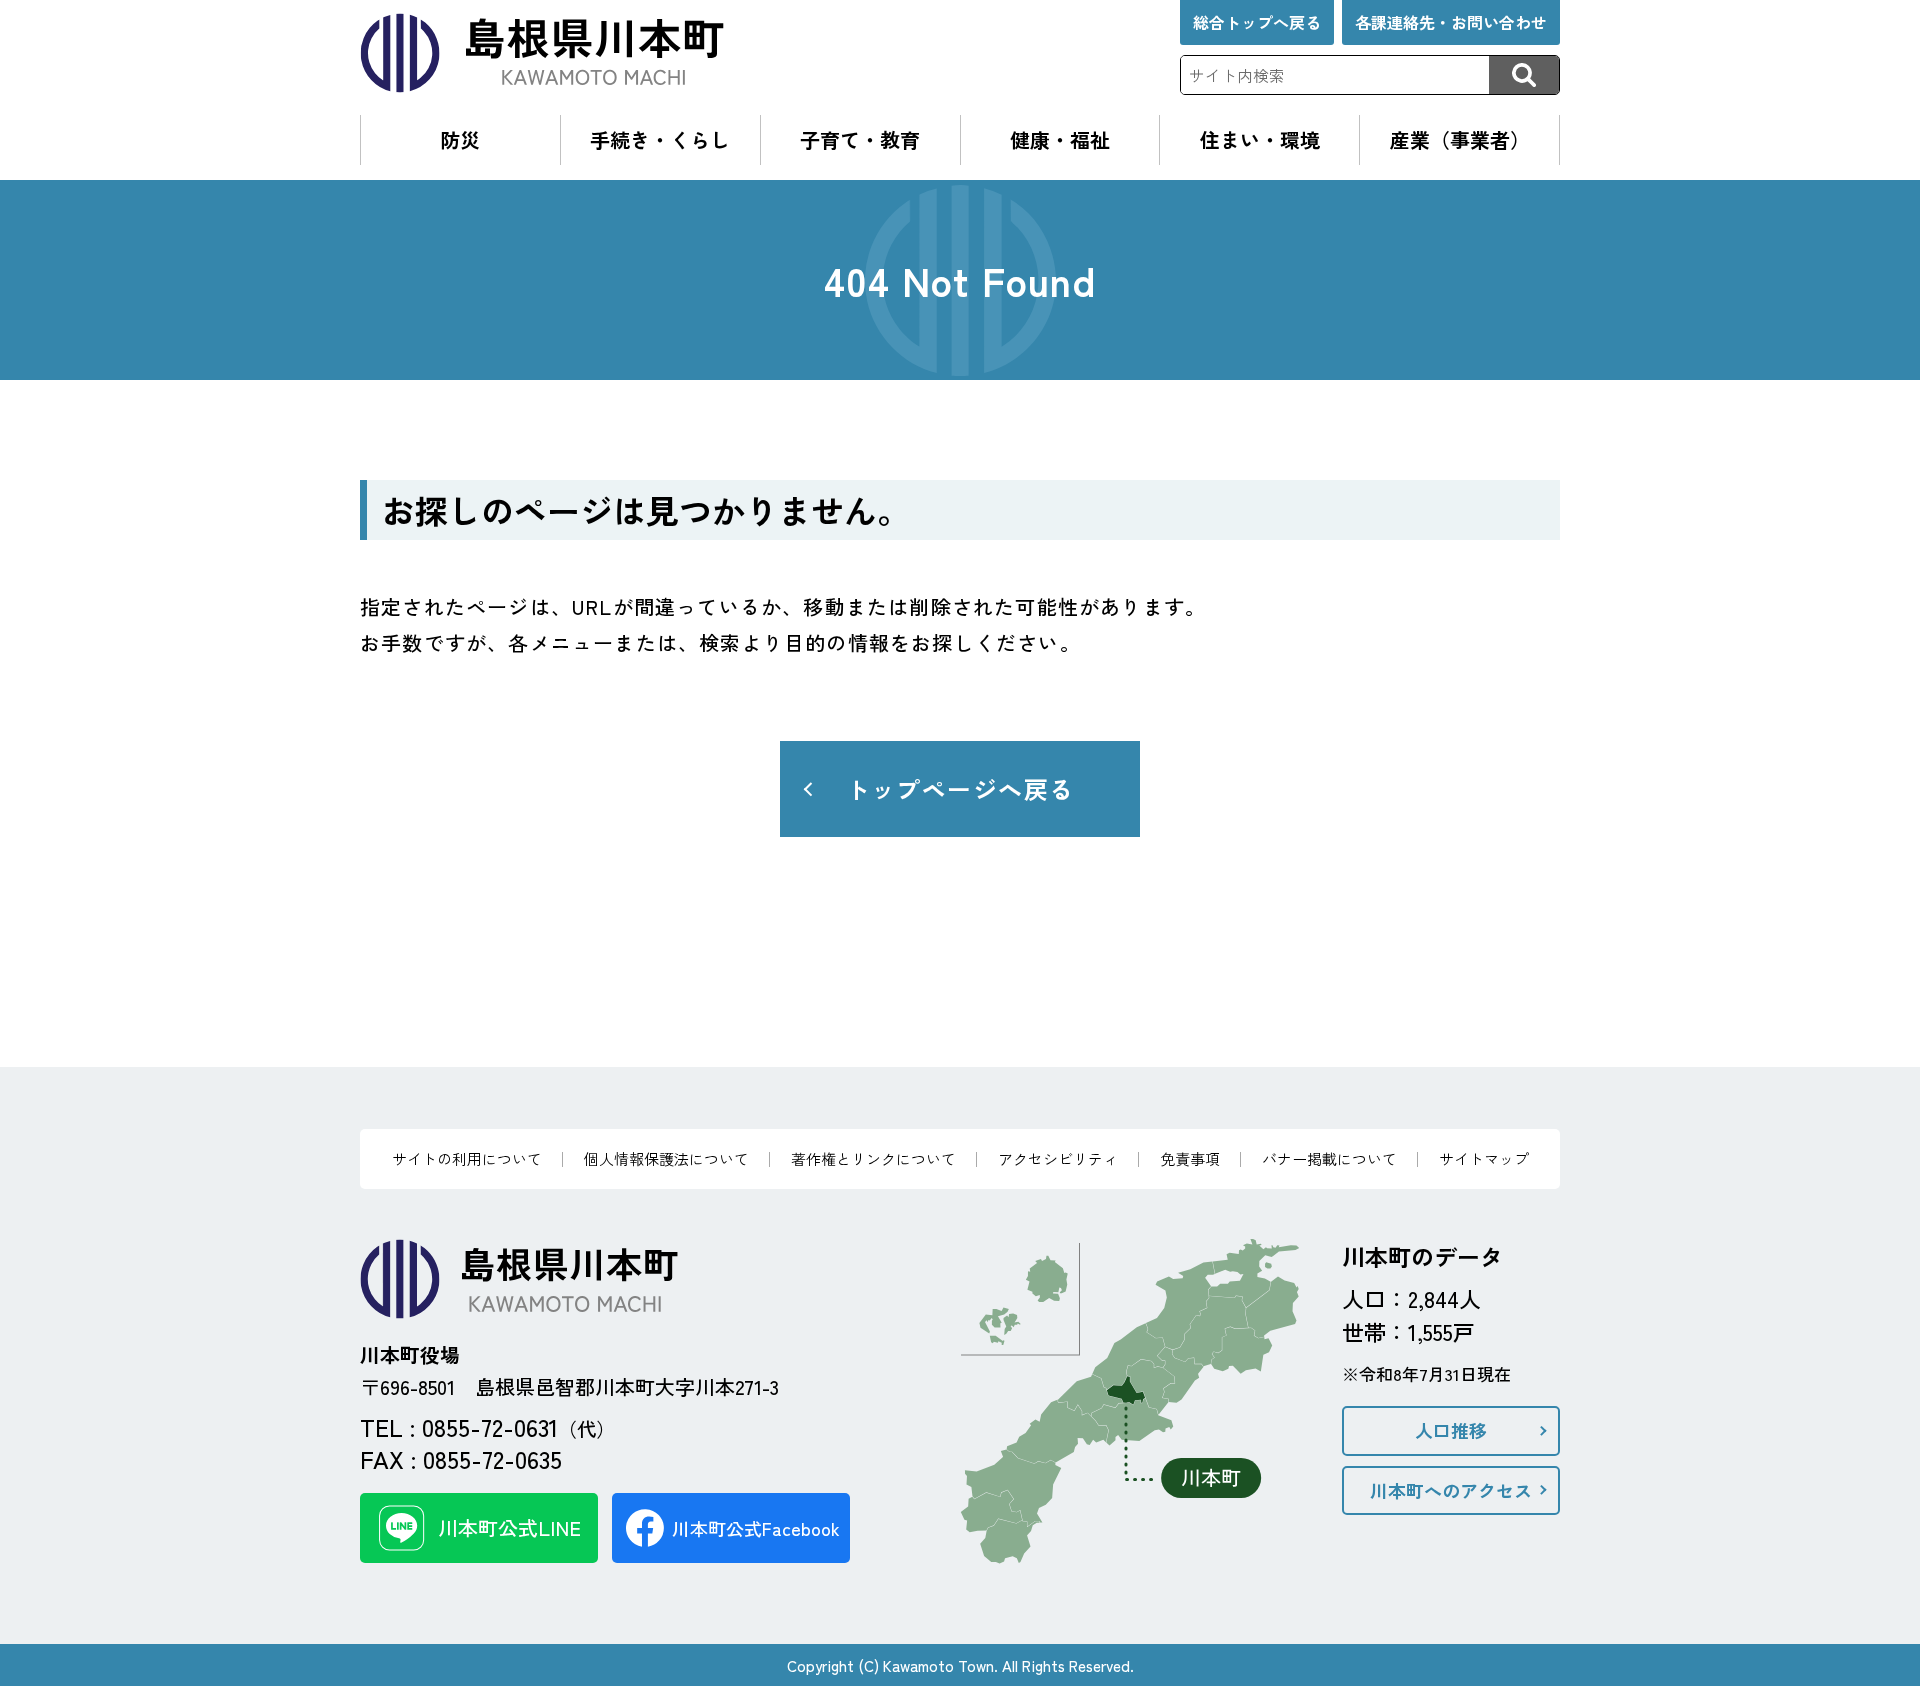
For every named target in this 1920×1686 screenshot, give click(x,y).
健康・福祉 (1060, 139)
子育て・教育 (860, 139)
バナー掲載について (1329, 1158)
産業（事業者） (1460, 139)
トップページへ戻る (960, 788)
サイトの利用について (467, 1158)
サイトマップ (1484, 1158)
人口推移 (1451, 1430)
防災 (460, 139)
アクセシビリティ (1058, 1158)
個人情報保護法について (666, 1158)
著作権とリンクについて (873, 1158)
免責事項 (1190, 1158)
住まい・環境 (1260, 139)
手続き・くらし (660, 139)
